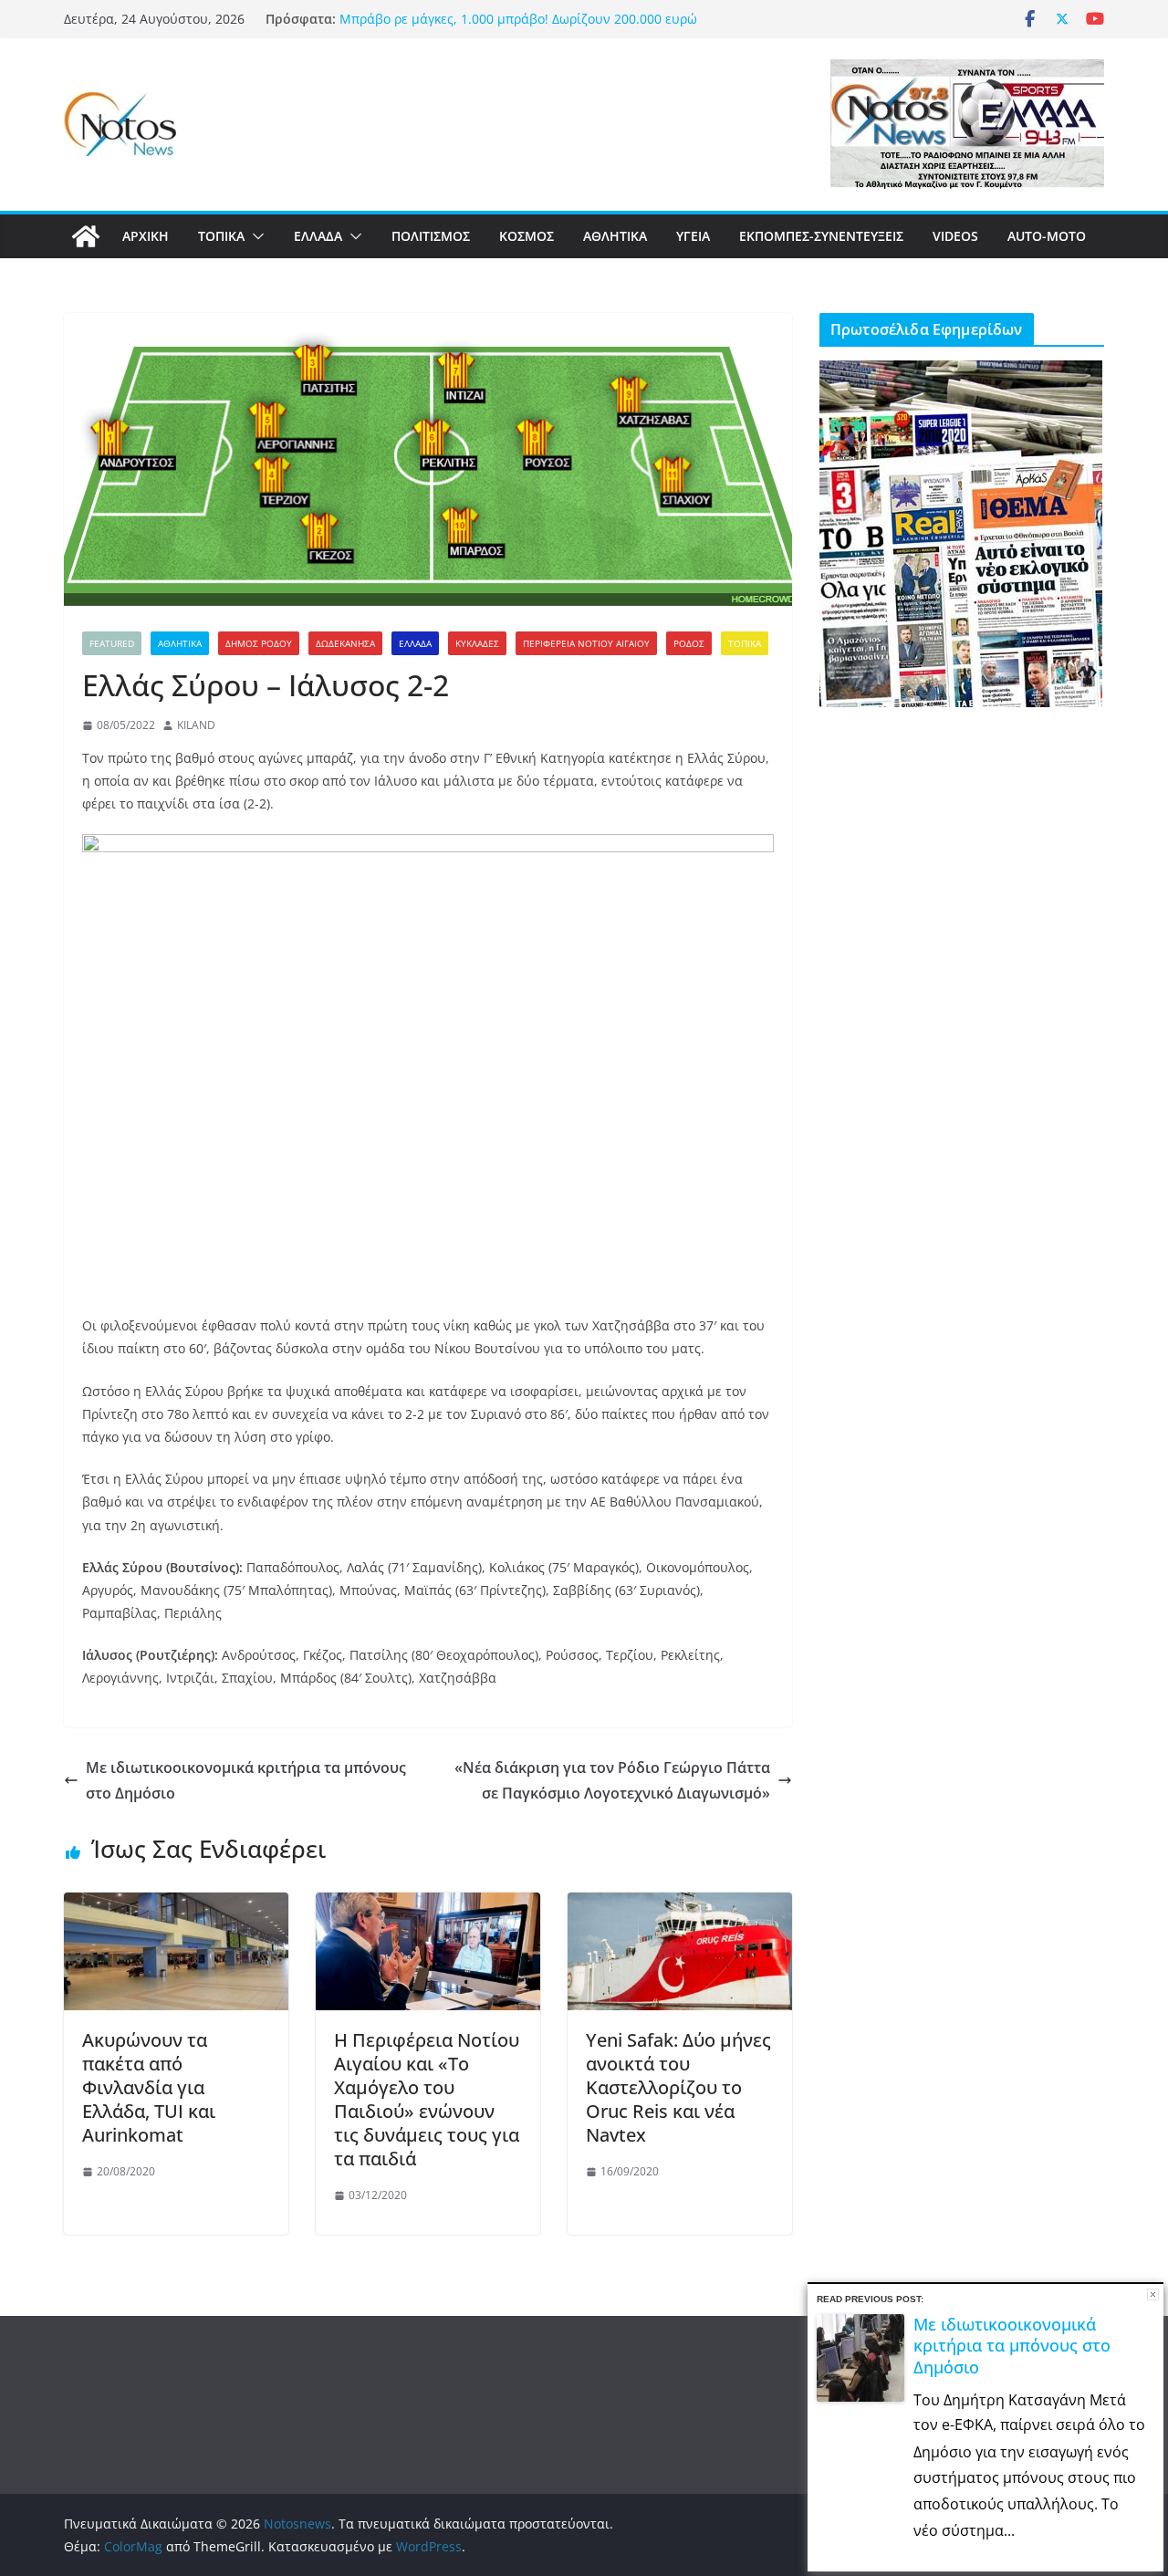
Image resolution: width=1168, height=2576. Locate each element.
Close (1153, 2294)
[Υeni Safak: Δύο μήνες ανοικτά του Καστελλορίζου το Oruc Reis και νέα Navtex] (680, 1905)
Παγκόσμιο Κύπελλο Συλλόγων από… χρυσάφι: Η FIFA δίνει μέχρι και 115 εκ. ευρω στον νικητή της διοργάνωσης (519, 27)
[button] (255, 236)
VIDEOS (955, 236)
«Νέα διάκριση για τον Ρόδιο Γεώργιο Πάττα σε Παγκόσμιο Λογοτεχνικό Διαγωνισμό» (612, 1781)
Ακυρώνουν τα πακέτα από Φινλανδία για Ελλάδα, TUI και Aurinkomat (149, 2087)
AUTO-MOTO (1047, 236)
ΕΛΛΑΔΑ (318, 236)
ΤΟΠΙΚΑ (221, 236)
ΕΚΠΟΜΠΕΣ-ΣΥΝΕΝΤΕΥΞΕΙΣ (821, 236)
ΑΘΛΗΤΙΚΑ (615, 236)
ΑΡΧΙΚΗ (146, 236)
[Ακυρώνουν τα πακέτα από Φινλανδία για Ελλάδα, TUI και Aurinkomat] (176, 1905)
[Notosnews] (86, 236)
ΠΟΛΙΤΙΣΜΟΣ (431, 236)
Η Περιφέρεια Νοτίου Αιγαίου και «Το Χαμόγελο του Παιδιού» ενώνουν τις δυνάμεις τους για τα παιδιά (427, 2099)
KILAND (196, 725)
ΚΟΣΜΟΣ (527, 236)
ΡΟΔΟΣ (689, 643)
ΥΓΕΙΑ (693, 236)
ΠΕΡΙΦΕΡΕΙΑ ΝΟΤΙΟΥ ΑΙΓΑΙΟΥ (586, 643)
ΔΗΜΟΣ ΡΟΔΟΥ (259, 643)
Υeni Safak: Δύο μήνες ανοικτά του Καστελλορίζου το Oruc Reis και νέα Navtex (678, 2087)
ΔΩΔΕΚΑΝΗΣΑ (345, 643)
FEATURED (112, 643)
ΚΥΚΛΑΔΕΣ (477, 643)
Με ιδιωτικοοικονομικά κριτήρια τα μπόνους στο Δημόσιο (246, 1781)
